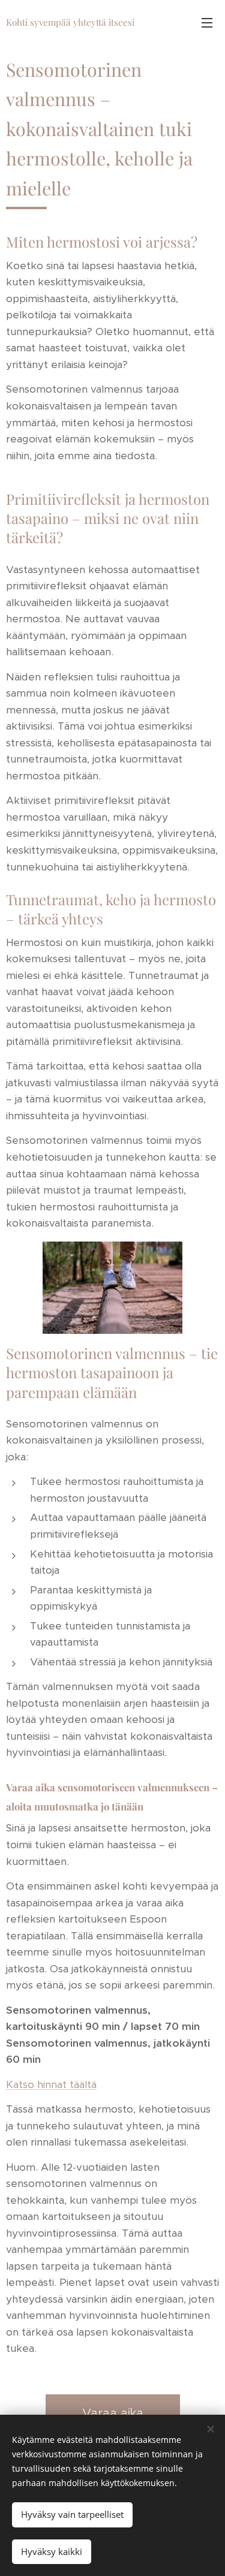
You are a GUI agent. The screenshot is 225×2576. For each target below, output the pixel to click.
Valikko (207, 22)
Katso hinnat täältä (51, 2084)
